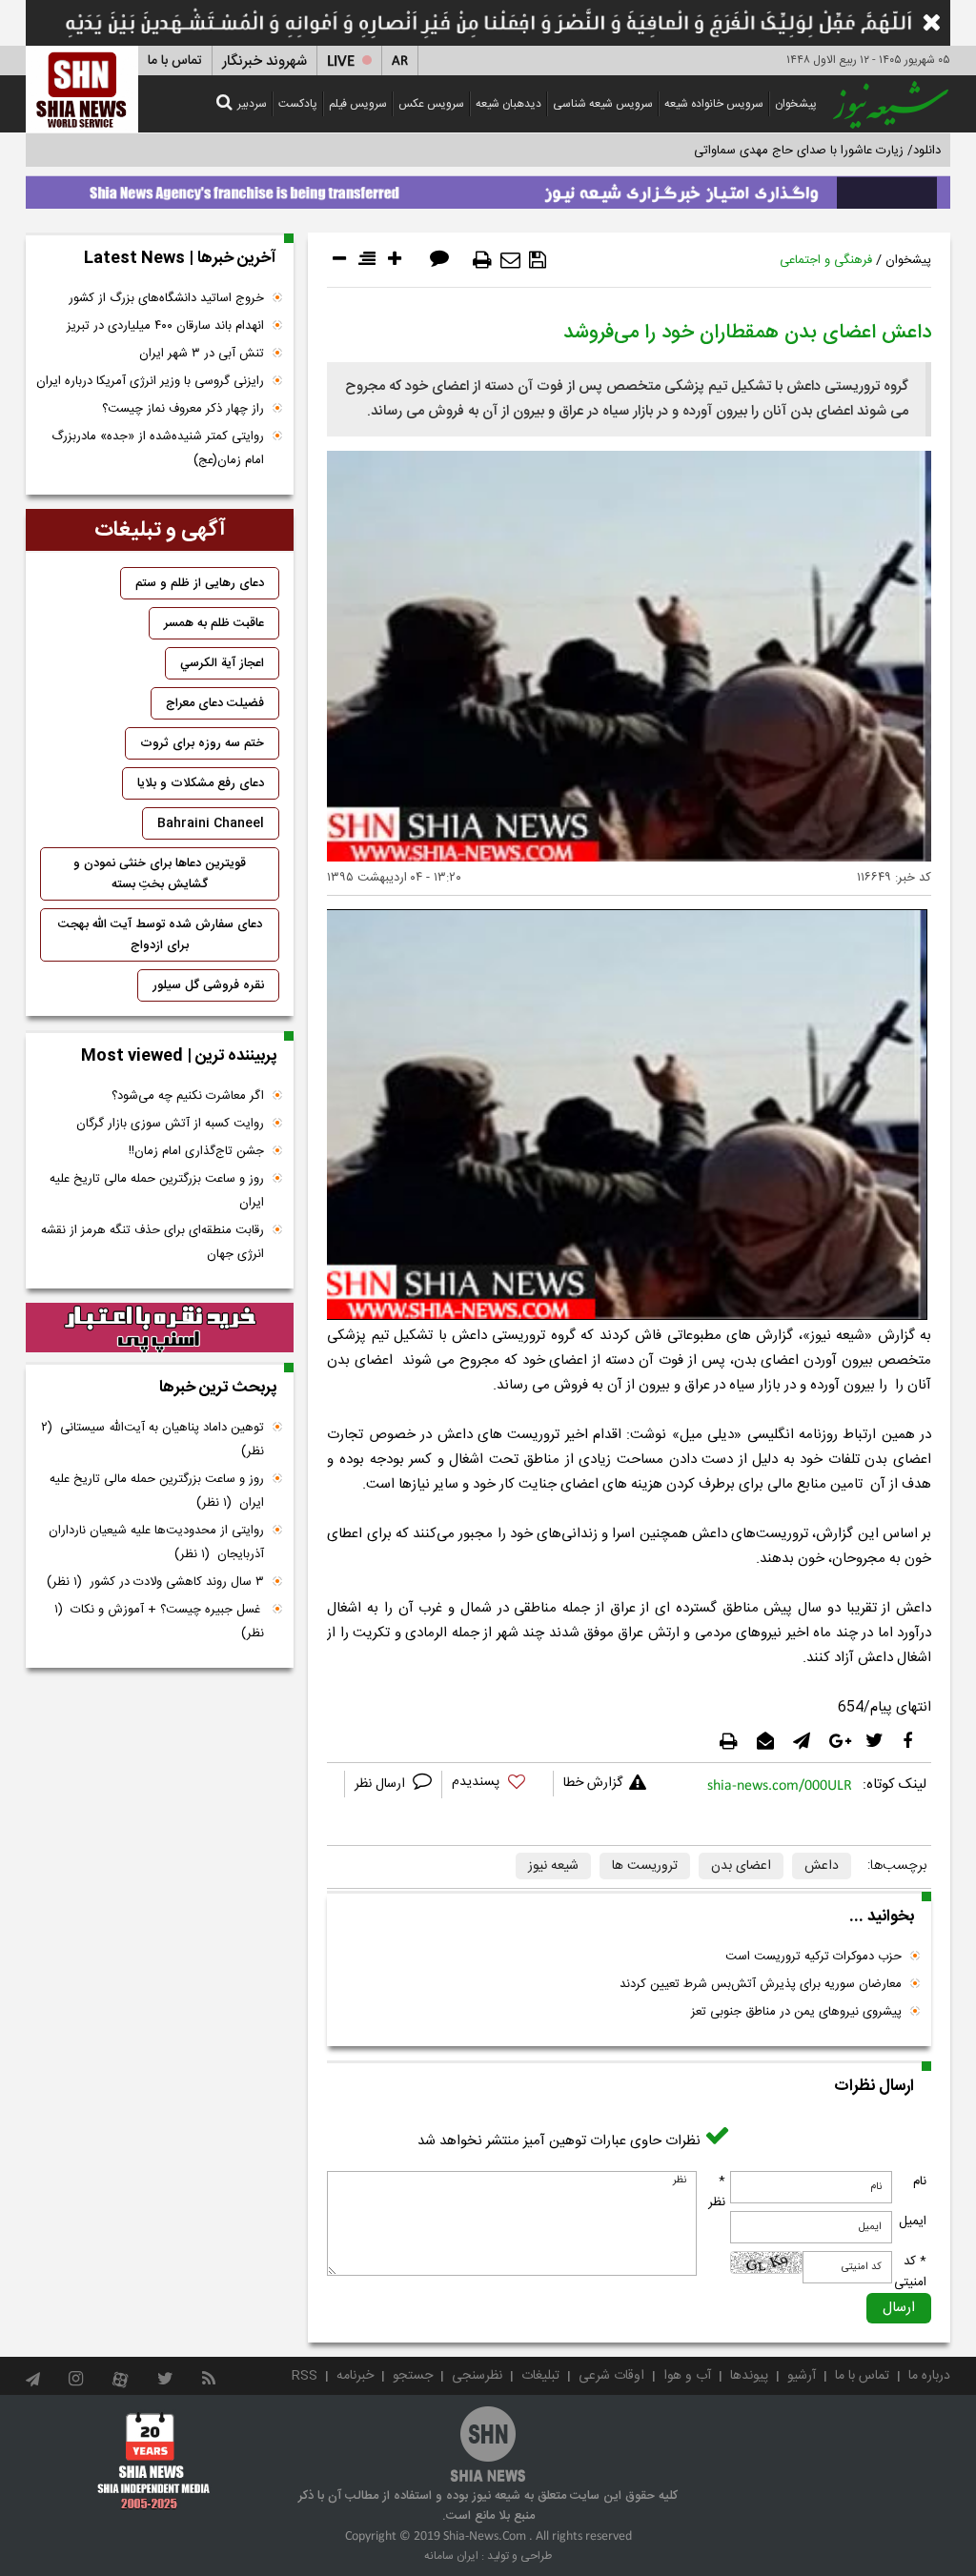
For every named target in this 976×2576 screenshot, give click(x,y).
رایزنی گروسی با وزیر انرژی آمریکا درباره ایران (150, 381)
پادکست (298, 104)
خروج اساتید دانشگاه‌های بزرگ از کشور (166, 298)
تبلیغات (540, 2376)
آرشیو (802, 2376)
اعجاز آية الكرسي (222, 663)
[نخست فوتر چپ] (154, 2461)
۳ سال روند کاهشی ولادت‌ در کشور (155, 1582)
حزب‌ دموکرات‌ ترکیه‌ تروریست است (813, 1957)
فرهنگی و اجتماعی (826, 260)
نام (920, 2181)
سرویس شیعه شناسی (603, 104)
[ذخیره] (538, 260)
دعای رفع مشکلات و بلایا (201, 783)
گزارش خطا (593, 1783)
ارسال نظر (382, 1784)
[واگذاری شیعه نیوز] (488, 188)
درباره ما (929, 2376)
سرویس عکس (431, 104)
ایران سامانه (451, 2556)
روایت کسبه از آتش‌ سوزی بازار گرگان (170, 1124)
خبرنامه (355, 2376)
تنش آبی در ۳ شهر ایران (202, 354)
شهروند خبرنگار (264, 61)
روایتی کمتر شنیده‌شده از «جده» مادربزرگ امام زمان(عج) (158, 448)
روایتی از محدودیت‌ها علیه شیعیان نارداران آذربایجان (156, 1542)
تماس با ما (175, 61)
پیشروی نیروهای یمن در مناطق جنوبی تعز (796, 2012)
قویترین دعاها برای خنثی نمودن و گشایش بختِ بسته (160, 874)
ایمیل (913, 2221)
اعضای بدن (741, 1866)
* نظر (717, 2192)
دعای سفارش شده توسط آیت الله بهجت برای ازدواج (160, 935)
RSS (305, 2376)
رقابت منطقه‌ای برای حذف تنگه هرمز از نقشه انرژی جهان (152, 1242)
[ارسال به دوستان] (510, 260)
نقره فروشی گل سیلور (208, 985)
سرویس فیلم (358, 104)
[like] (498, 1785)
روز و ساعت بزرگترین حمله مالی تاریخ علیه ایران (157, 1191)
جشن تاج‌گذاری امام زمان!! (194, 1151)
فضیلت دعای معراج (215, 703)
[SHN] (82, 89)
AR (400, 61)
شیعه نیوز (553, 1866)
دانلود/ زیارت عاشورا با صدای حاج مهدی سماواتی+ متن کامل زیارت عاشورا (753, 151)
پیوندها (749, 2376)
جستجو (413, 2376)
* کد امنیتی (910, 2272)
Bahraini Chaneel (211, 823)
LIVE (341, 61)
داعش (822, 1866)
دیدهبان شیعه (508, 104)
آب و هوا (687, 2376)
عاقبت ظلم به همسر (214, 623)
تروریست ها (645, 1866)
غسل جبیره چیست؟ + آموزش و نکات (159, 1622)
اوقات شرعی (611, 2376)
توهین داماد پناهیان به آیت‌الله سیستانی (152, 1440)
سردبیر (252, 104)
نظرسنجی (477, 2376)
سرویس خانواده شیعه (714, 104)
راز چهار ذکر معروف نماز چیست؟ (183, 409)
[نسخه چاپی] (482, 260)
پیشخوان (796, 104)
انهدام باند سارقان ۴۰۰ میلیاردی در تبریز (165, 326)
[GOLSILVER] (160, 1328)
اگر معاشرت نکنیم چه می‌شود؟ (188, 1096)
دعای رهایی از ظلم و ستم (200, 583)
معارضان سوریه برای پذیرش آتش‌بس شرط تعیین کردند (761, 1984)
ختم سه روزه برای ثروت (202, 743)
